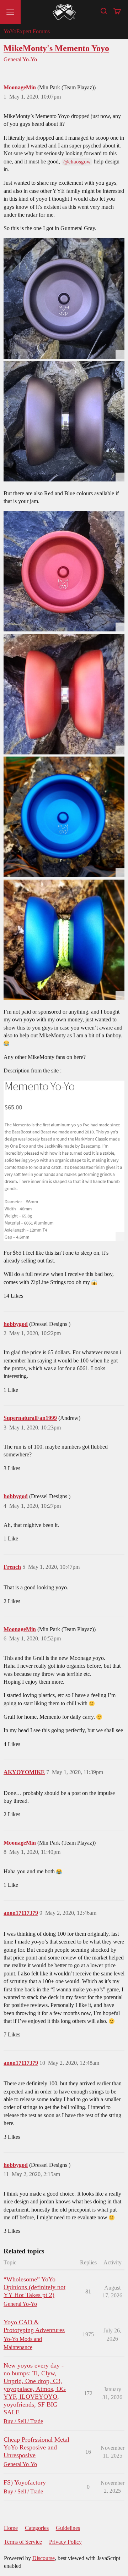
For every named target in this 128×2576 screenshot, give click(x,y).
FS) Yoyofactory (25, 2482)
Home (11, 2528)
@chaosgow (77, 162)
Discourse (44, 2558)
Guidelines (68, 2528)
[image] (64, 299)
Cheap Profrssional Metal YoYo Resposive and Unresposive (36, 2447)
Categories (37, 2528)
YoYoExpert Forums (27, 31)
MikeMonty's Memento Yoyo (56, 48)
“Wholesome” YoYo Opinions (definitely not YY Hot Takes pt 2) (34, 2287)
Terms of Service (23, 2542)
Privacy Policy (65, 2542)
